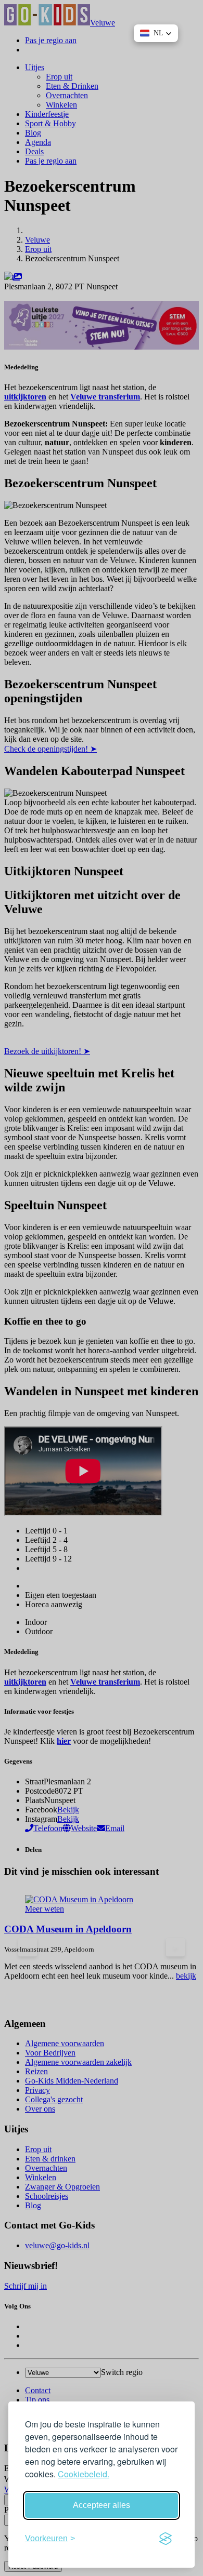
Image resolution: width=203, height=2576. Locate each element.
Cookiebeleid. (84, 2474)
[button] (156, 33)
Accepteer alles (102, 2505)
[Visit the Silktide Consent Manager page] (166, 2539)
